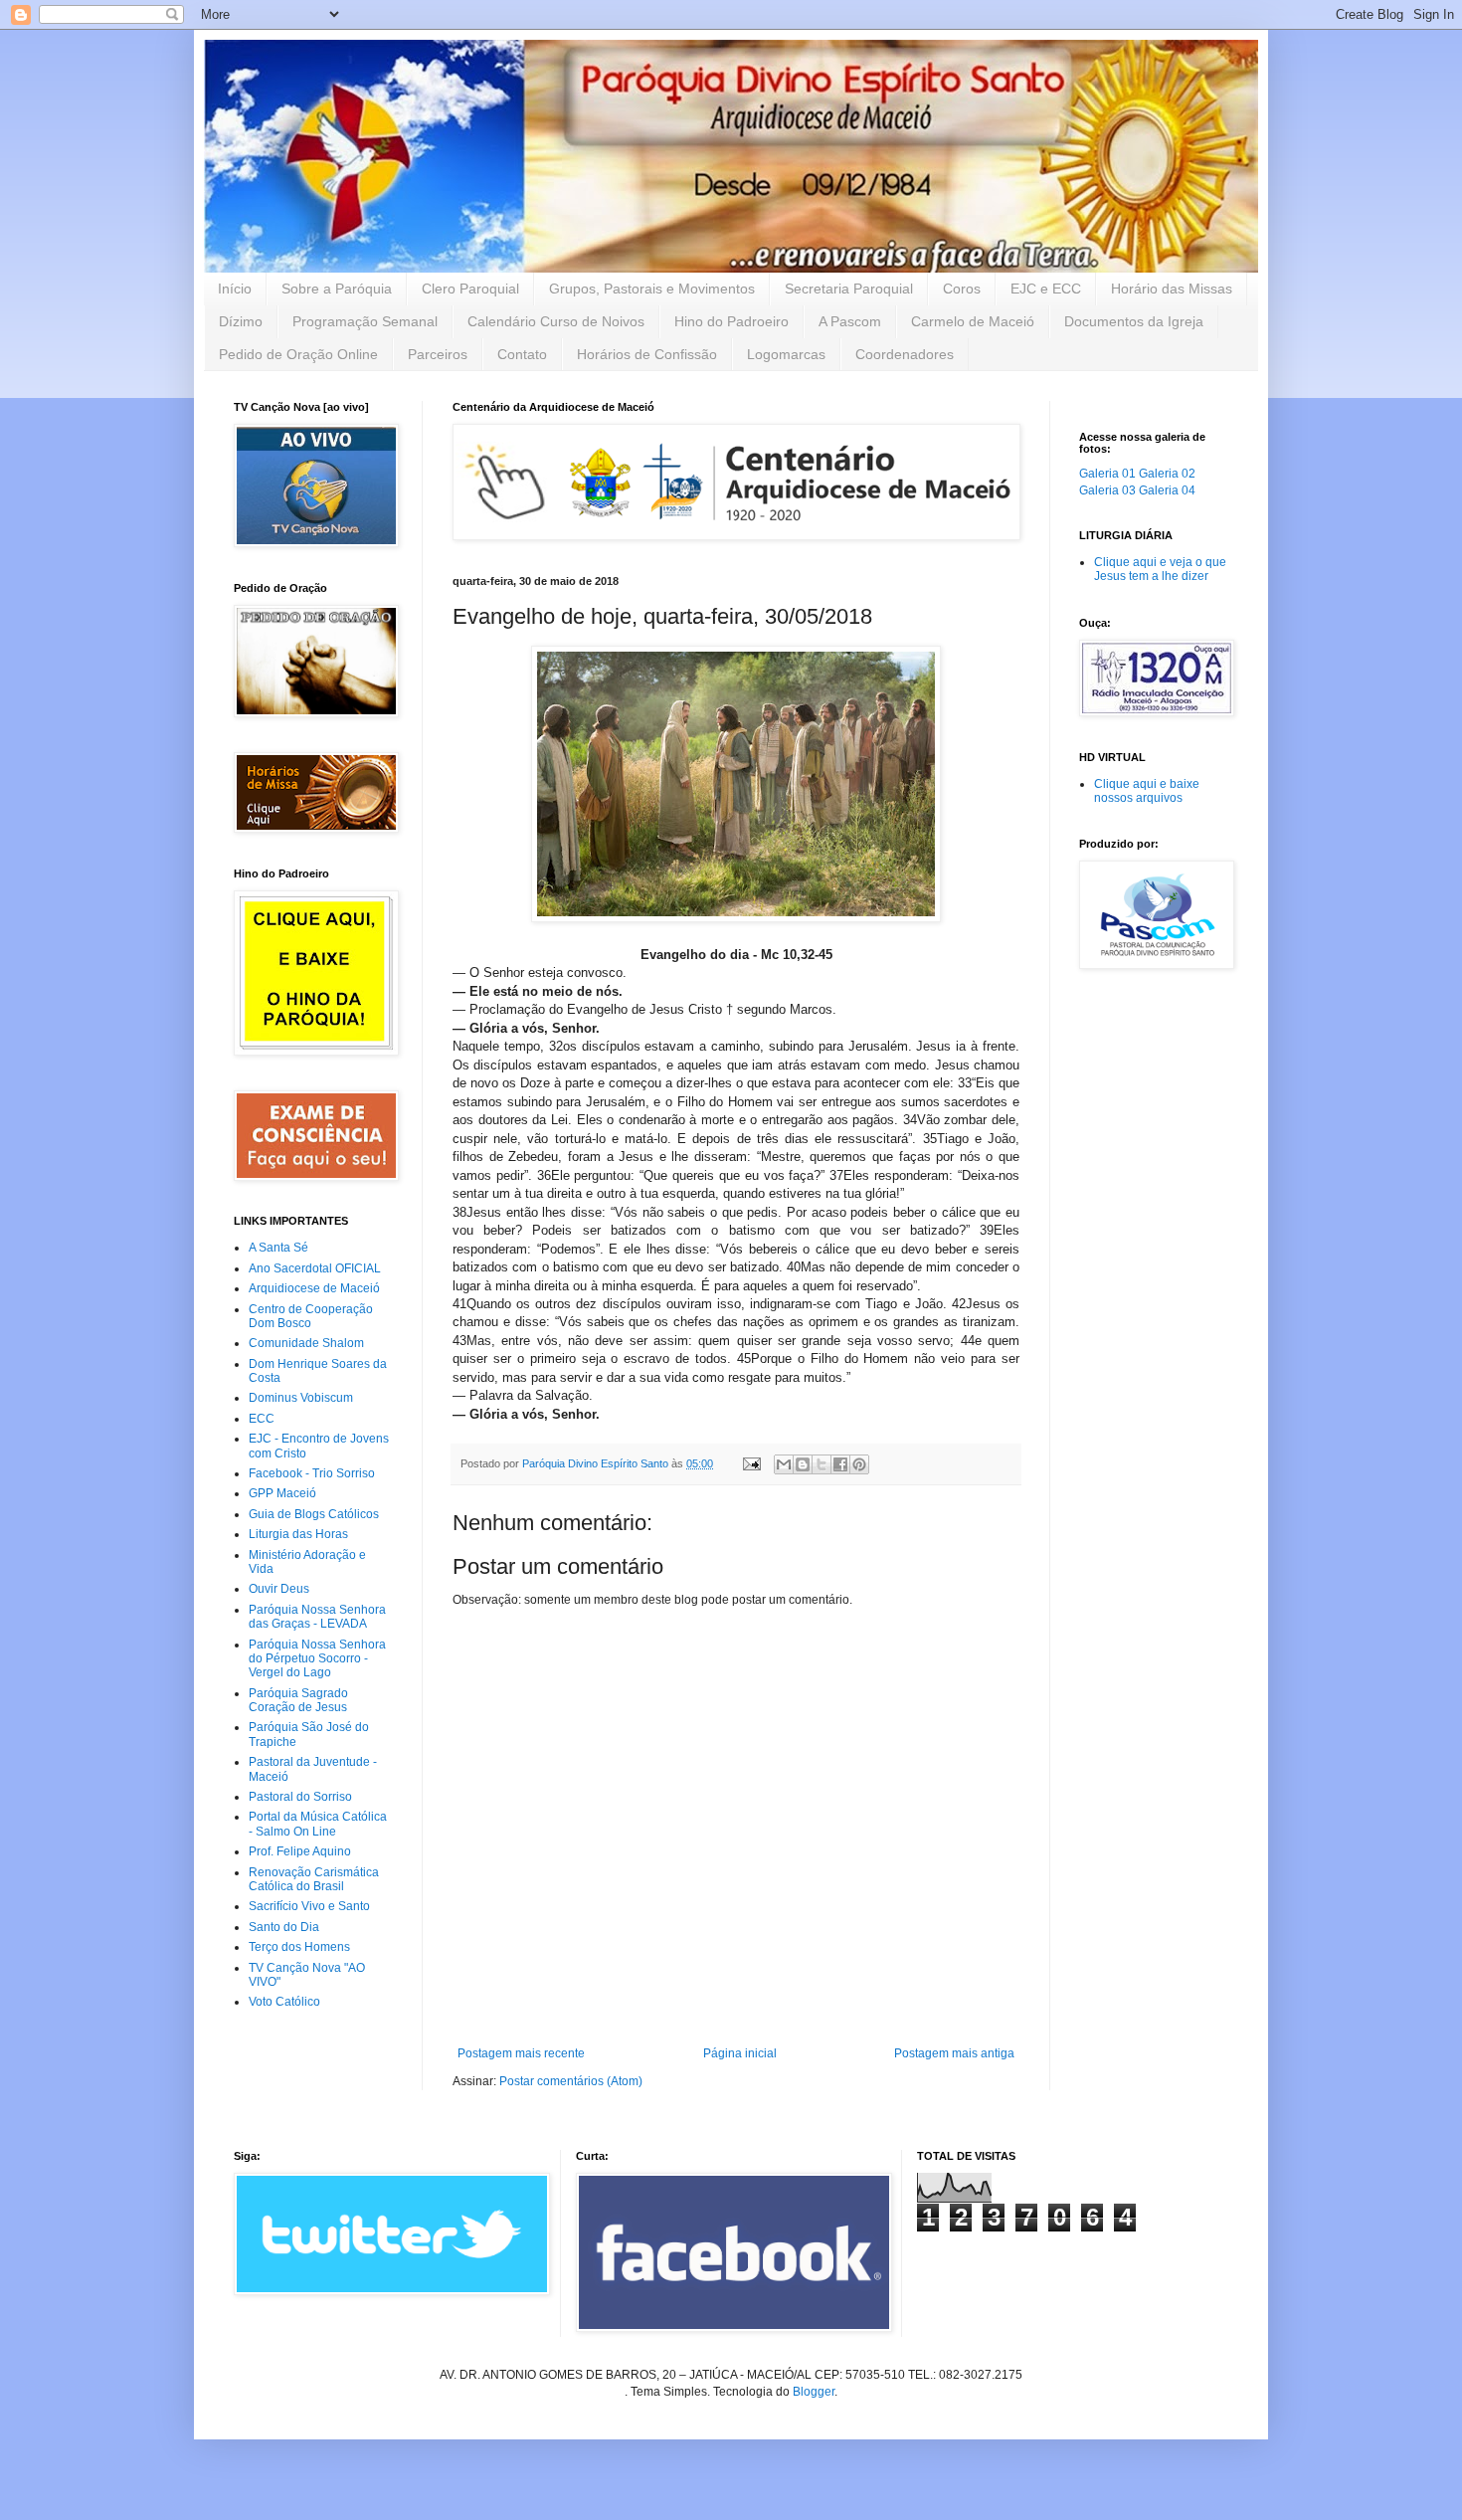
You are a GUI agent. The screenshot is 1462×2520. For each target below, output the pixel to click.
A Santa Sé (278, 1248)
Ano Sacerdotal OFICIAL (315, 1268)
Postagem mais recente (521, 2053)
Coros (962, 289)
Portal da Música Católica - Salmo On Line (318, 1824)
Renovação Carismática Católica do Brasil (314, 1879)
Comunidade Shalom (306, 1343)
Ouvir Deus (279, 1589)
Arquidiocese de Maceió (314, 1288)
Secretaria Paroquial (849, 289)
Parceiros (438, 354)
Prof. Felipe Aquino (300, 1851)
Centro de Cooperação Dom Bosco (311, 1316)
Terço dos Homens (299, 1947)
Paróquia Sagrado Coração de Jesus (298, 1700)
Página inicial (740, 2053)
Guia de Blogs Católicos (314, 1514)
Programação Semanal (365, 321)
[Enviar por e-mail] (784, 1464)
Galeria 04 (1167, 490)
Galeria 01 (1107, 474)
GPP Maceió (282, 1493)
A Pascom (850, 321)
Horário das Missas (1172, 289)
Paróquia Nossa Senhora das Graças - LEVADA (317, 1617)
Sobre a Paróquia (337, 289)
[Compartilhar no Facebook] (840, 1464)
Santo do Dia (284, 1927)
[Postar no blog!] (803, 1464)
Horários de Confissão (647, 354)
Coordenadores (905, 354)
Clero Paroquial (470, 289)
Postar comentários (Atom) (571, 2081)
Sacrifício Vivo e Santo (309, 1906)
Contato (522, 354)
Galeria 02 (1167, 474)
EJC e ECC (1046, 289)
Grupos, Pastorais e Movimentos (652, 289)
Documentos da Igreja (1134, 321)
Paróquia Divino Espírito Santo (597, 1463)
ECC (262, 1419)
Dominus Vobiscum (301, 1398)
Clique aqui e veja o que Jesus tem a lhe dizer (1160, 569)
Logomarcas (786, 354)
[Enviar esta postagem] (751, 1463)
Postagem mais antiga (954, 2053)
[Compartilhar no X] (822, 1464)
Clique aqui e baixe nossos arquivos (1147, 791)
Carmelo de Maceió (973, 321)
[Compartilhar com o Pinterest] (859, 1464)
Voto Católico (284, 2002)
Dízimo (241, 321)
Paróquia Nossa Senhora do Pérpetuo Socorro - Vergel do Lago (317, 1659)
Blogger (814, 2392)
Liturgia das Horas (298, 1534)
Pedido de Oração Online (298, 354)
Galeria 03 (1107, 490)
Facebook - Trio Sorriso (312, 1473)
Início (235, 289)
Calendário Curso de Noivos (556, 321)
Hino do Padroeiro (731, 321)
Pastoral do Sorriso (300, 1797)
